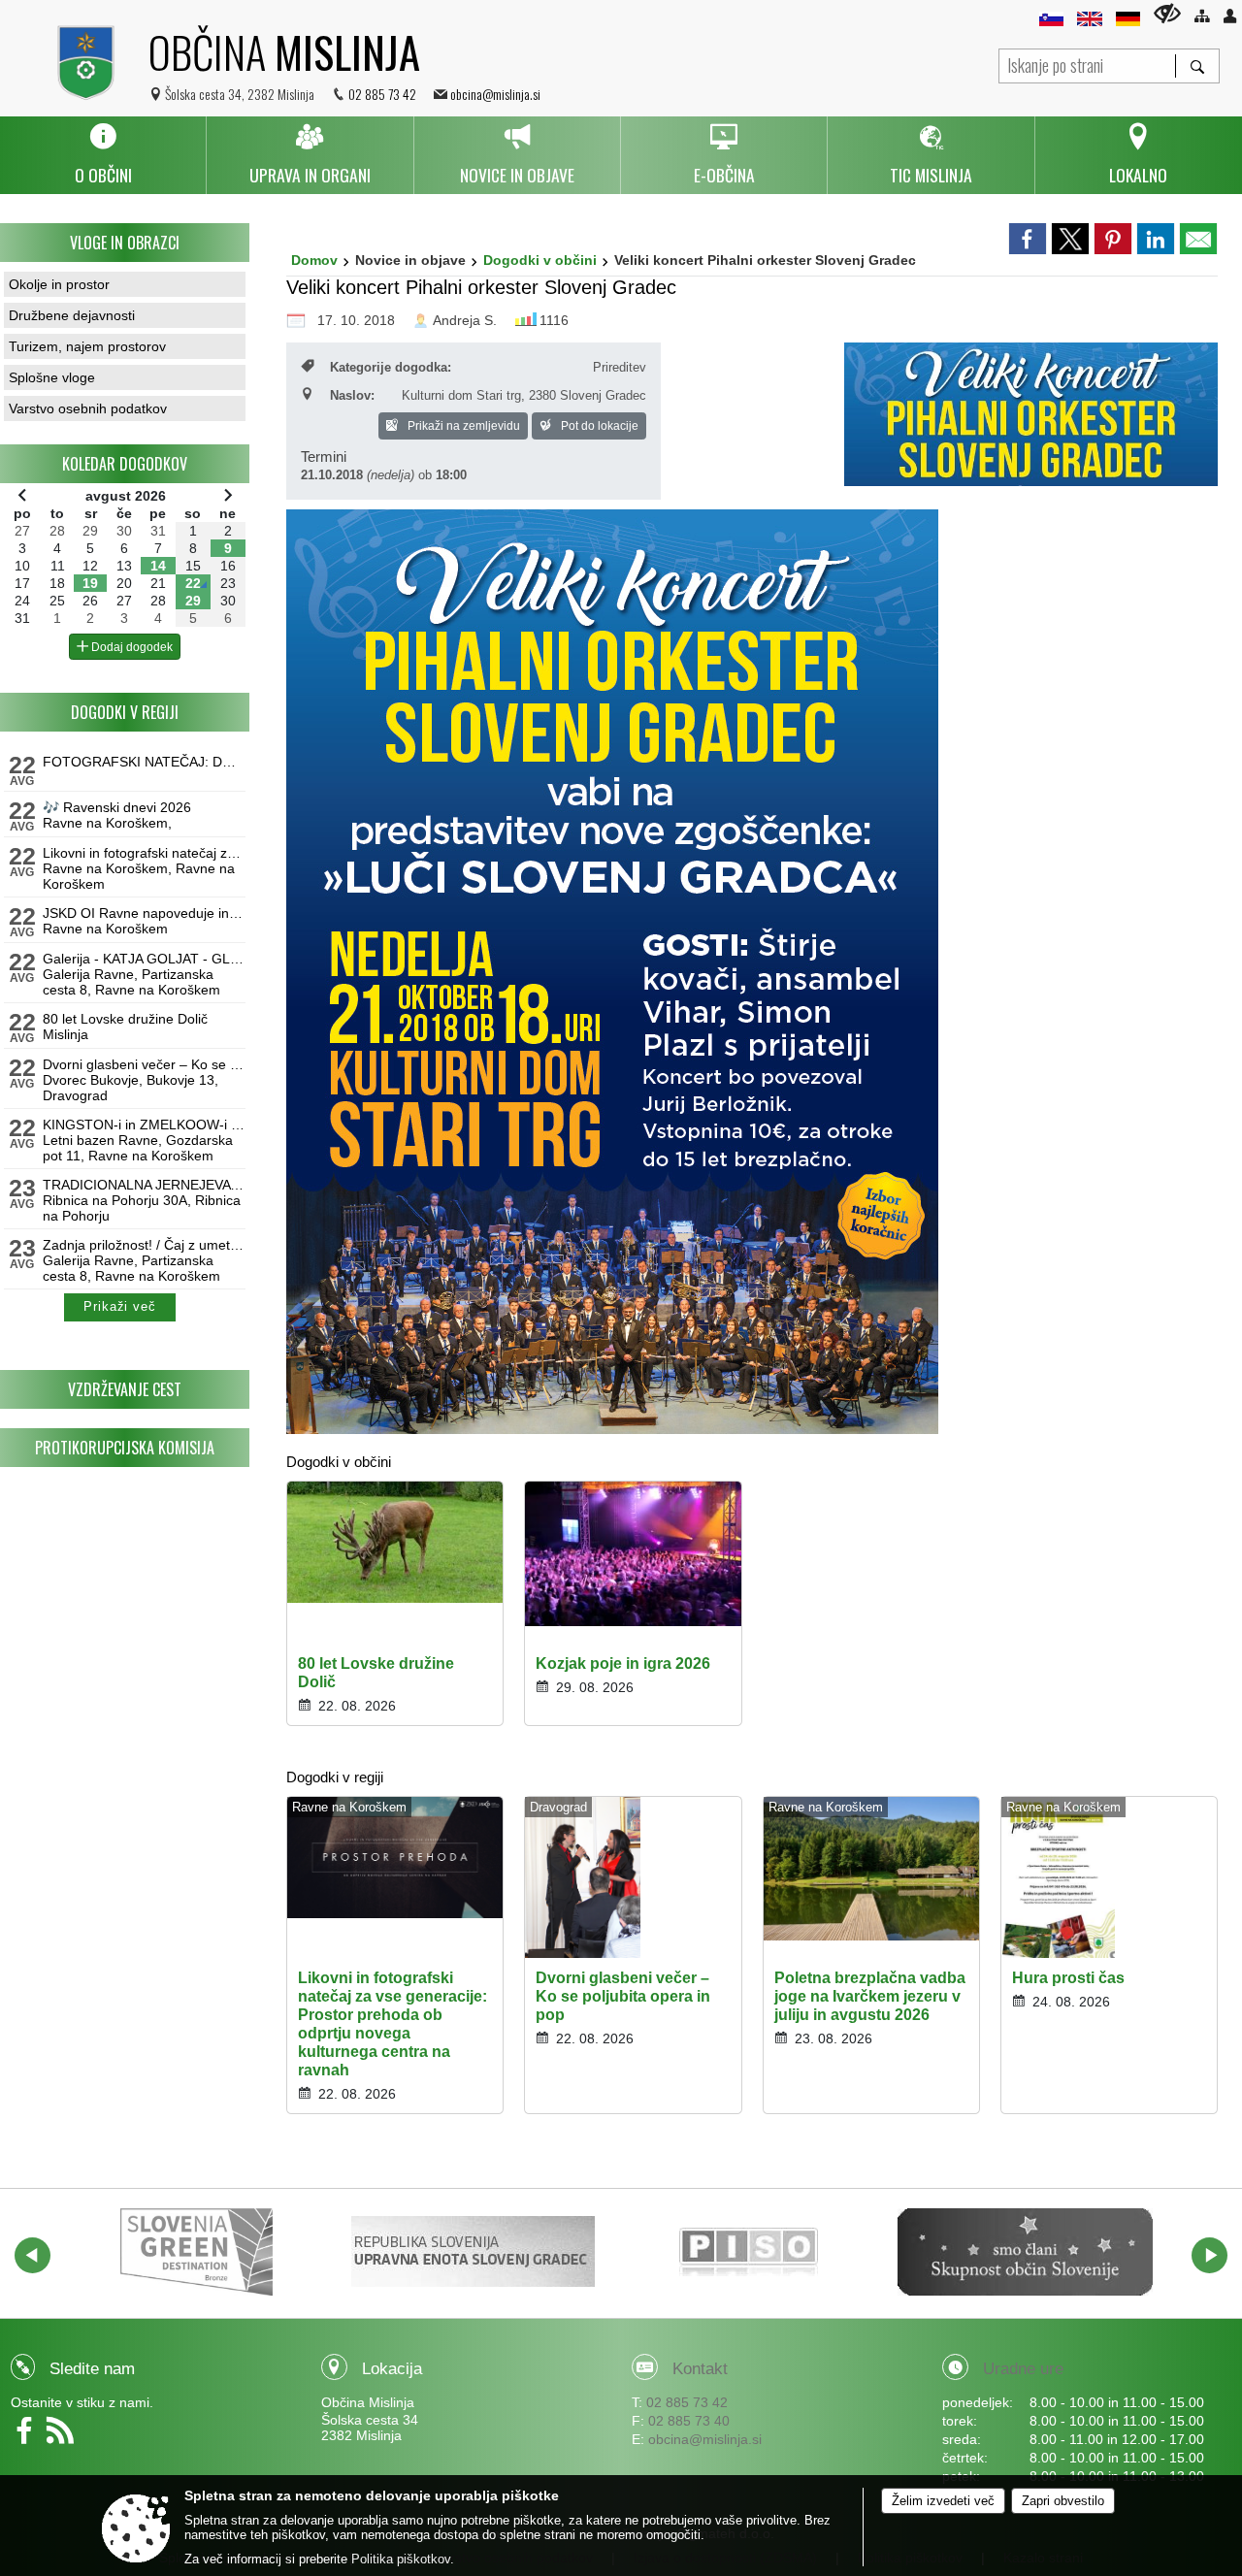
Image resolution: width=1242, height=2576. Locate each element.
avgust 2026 (126, 496)
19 (90, 583)
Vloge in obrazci (125, 243)
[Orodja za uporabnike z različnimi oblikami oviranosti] (1167, 13)
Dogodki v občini (540, 260)
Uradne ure (1023, 2369)
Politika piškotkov (401, 2559)
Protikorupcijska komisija (125, 1448)
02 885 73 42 (382, 94)
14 (158, 566)
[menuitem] (103, 155)
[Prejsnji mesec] (22, 495)
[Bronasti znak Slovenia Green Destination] (197, 2252)
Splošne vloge (52, 377)
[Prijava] (1230, 16)
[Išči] (1197, 66)
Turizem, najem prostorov (87, 346)
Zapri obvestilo (1063, 2501)
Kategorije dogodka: (391, 367)
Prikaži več (120, 1307)
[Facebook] (29, 2437)
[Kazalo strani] (1202, 16)
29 (193, 601)
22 (193, 583)
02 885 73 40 (689, 2421)
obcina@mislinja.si (495, 94)
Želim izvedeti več (943, 2501)
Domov (314, 260)
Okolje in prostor (59, 284)
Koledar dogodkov (125, 464)
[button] (33, 2255)
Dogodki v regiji (125, 712)
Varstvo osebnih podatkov (88, 408)
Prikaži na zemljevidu (462, 426)
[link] (1028, 239)
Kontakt (700, 2369)
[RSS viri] (63, 2437)
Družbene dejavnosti (72, 315)
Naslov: (352, 395)
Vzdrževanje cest (125, 1389)
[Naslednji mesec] (228, 495)
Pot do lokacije (598, 426)
